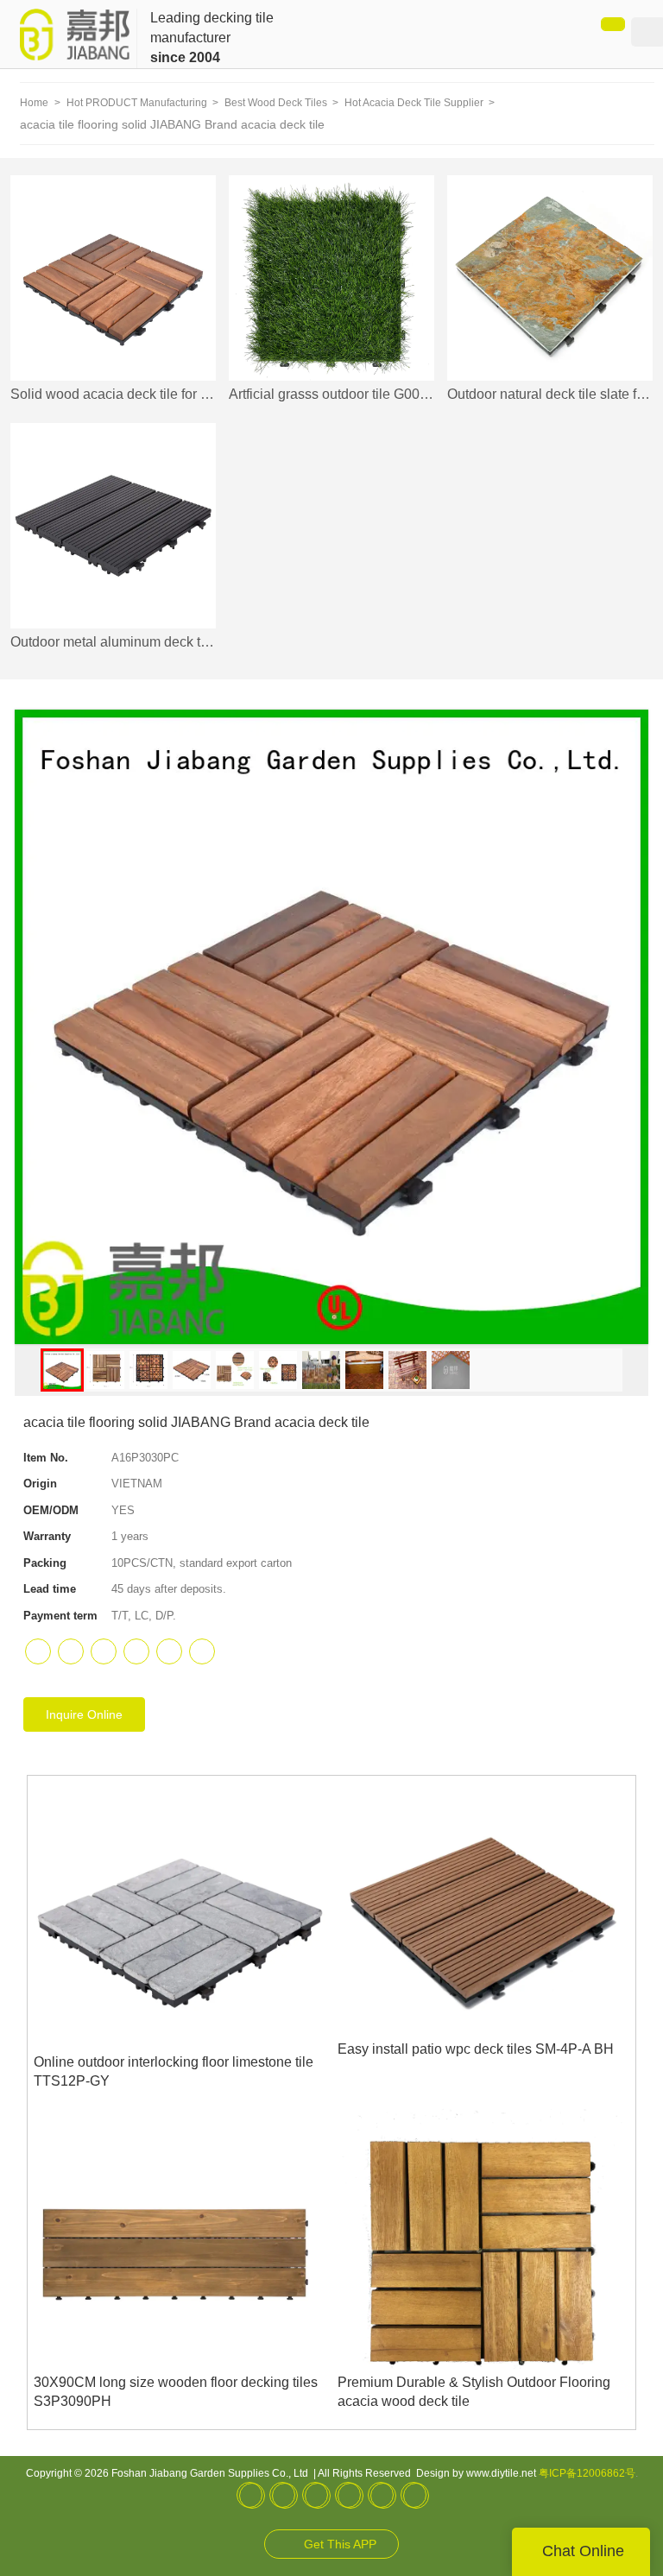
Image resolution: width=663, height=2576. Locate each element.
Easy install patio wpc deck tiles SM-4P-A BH (476, 2049)
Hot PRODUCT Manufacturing (138, 103)
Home (34, 103)
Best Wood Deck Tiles (277, 103)
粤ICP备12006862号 (587, 2473)
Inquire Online (84, 1714)
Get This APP (340, 2544)
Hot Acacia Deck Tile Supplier (415, 103)
